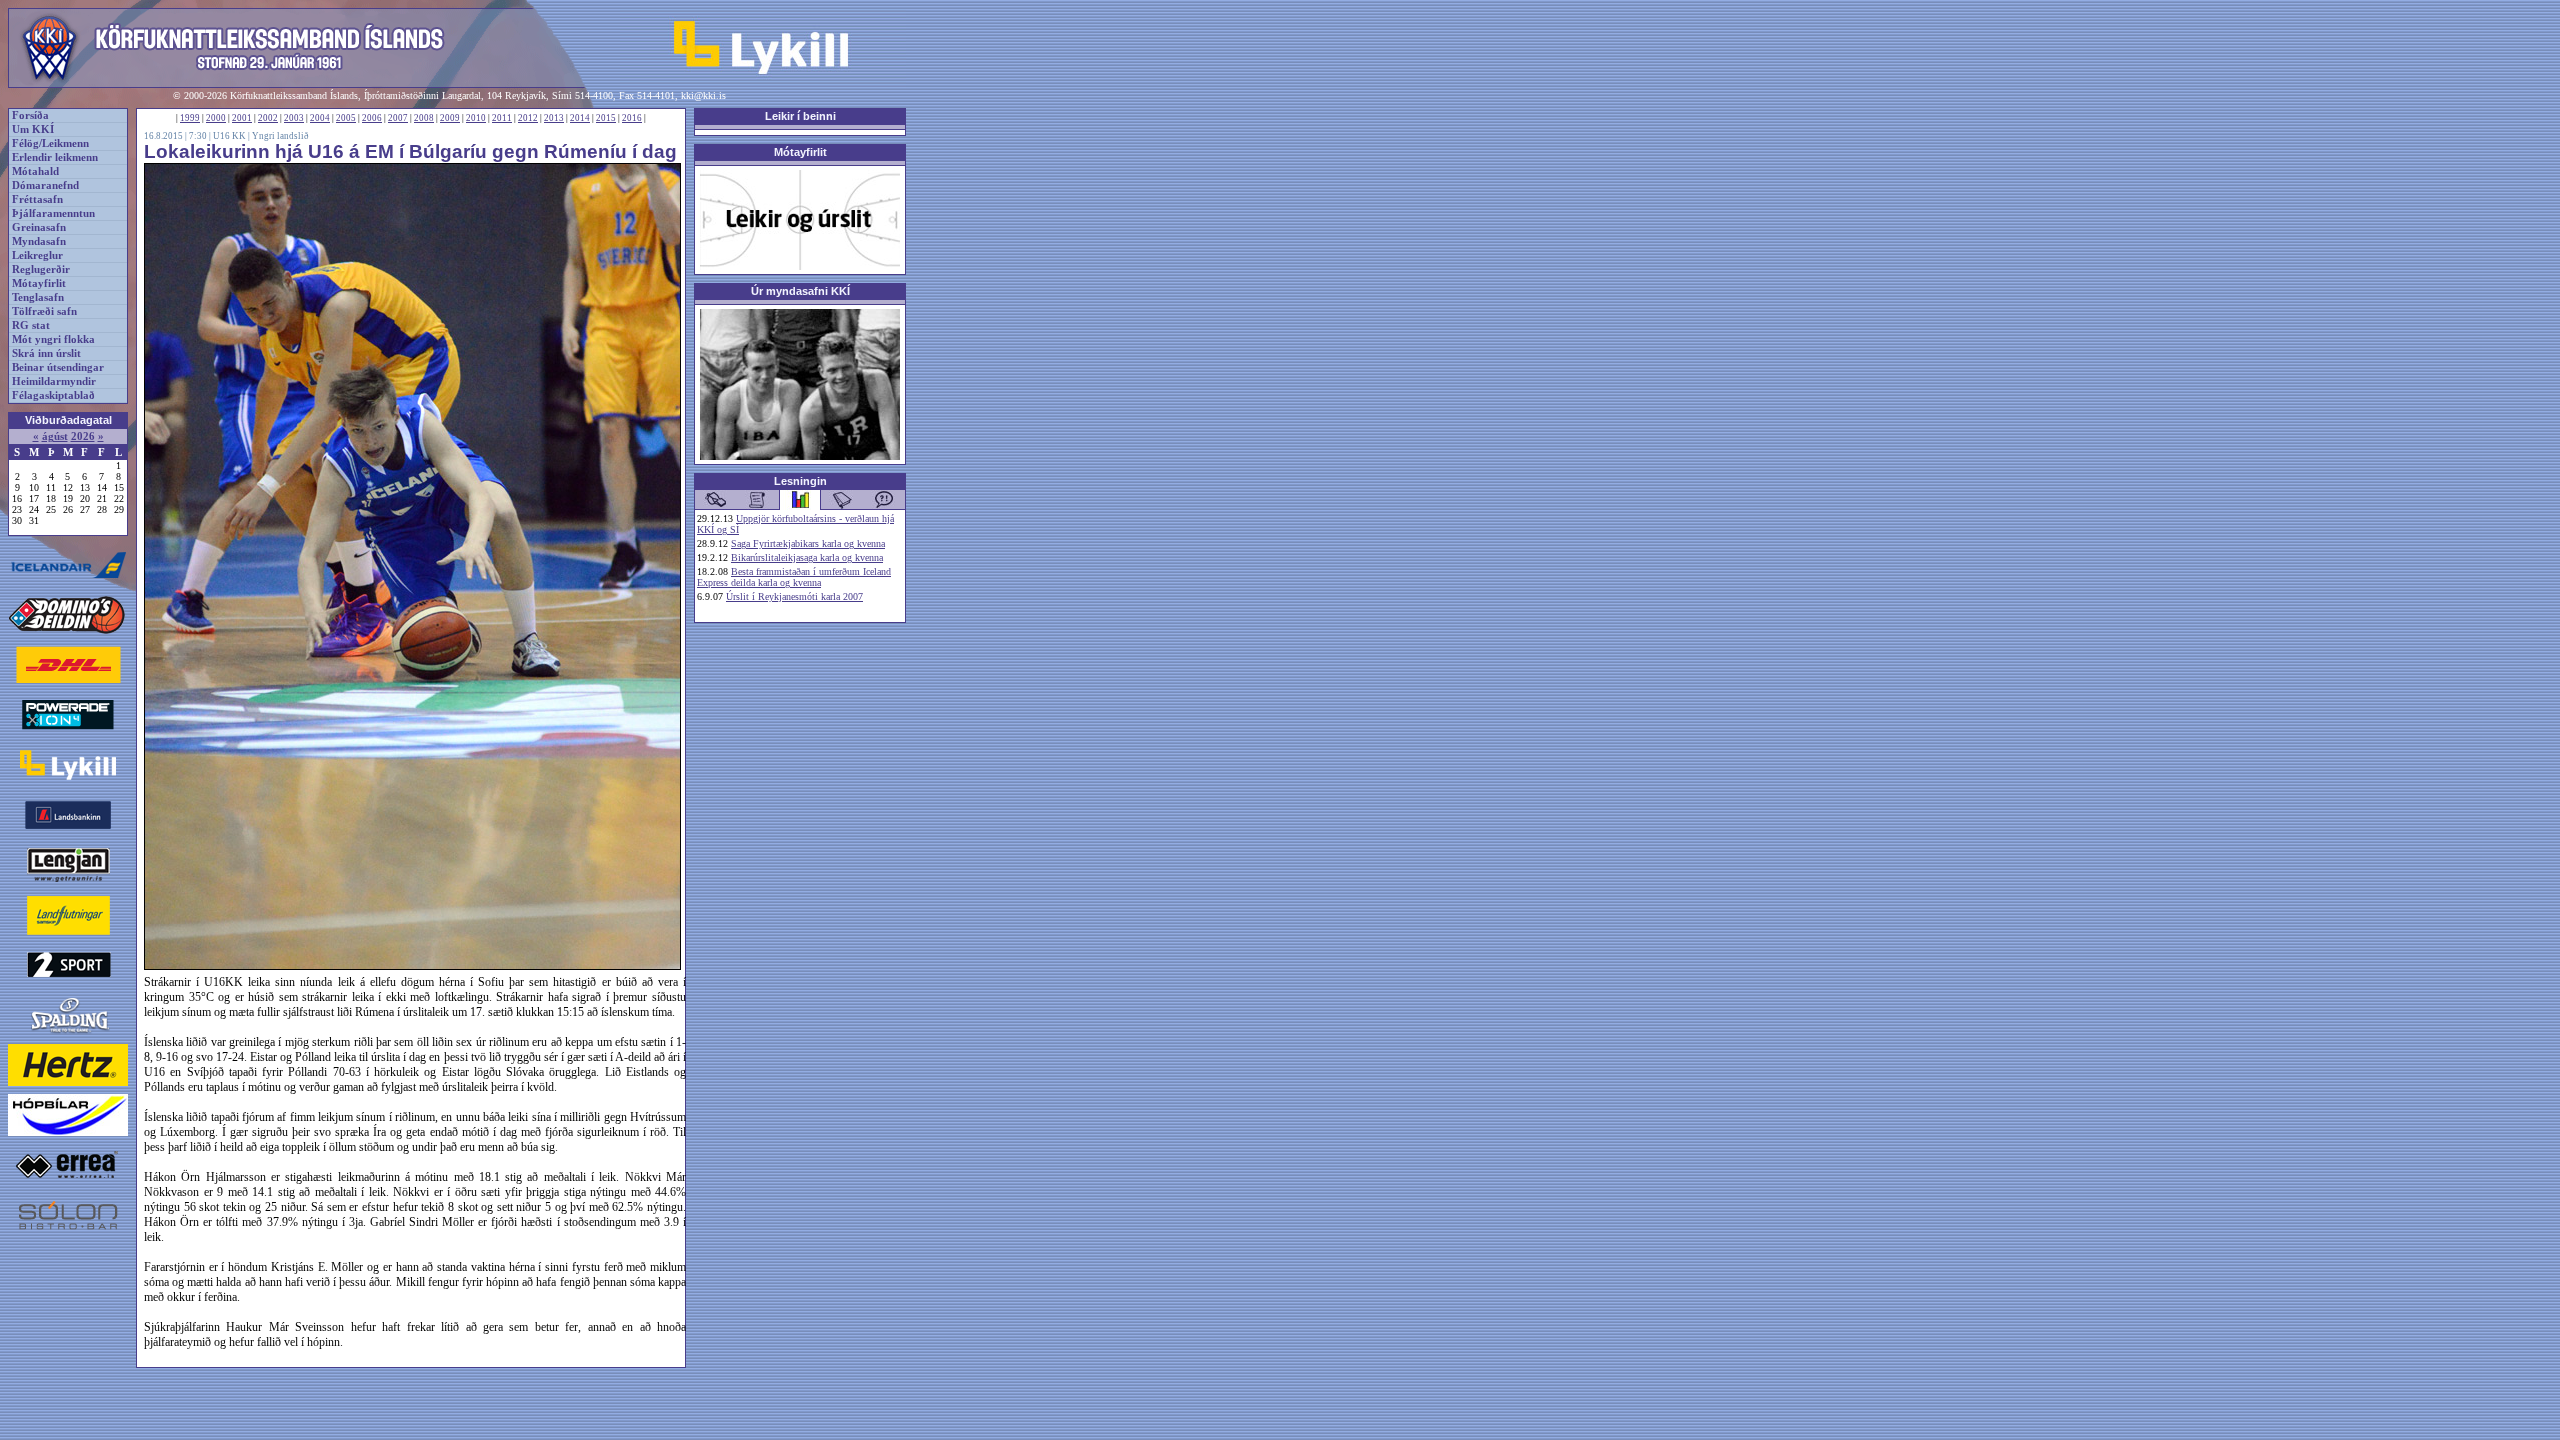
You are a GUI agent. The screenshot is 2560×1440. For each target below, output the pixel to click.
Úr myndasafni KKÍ (800, 291)
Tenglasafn (38, 297)
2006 (372, 118)
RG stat (31, 325)
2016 (632, 118)
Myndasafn (39, 241)
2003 (294, 118)
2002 (268, 118)
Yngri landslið (280, 136)
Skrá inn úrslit (46, 353)
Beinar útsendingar (58, 367)
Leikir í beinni (800, 116)
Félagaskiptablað (53, 395)
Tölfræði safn (44, 311)
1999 (190, 118)
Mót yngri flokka (53, 339)
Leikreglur (37, 255)
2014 (580, 118)
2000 (216, 118)
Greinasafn (39, 227)
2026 (83, 436)
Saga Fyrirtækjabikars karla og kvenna (808, 543)
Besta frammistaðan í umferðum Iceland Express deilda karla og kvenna (794, 577)
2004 (320, 118)
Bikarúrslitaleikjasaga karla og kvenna (807, 557)
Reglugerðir (41, 269)
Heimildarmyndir (54, 381)
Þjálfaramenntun (53, 213)
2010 (476, 118)
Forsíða (30, 115)
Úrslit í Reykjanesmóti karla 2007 (794, 596)
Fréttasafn (37, 199)
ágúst (55, 436)
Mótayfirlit (39, 283)
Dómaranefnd (45, 185)
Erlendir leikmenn (55, 157)
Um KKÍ (33, 129)
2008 (424, 118)
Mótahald (35, 171)
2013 (554, 118)
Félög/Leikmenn (50, 143)
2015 (606, 118)
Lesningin (800, 481)
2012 (528, 118)
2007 (398, 118)
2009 (450, 118)
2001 (242, 118)
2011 (502, 118)
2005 (346, 118)
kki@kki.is (703, 95)
